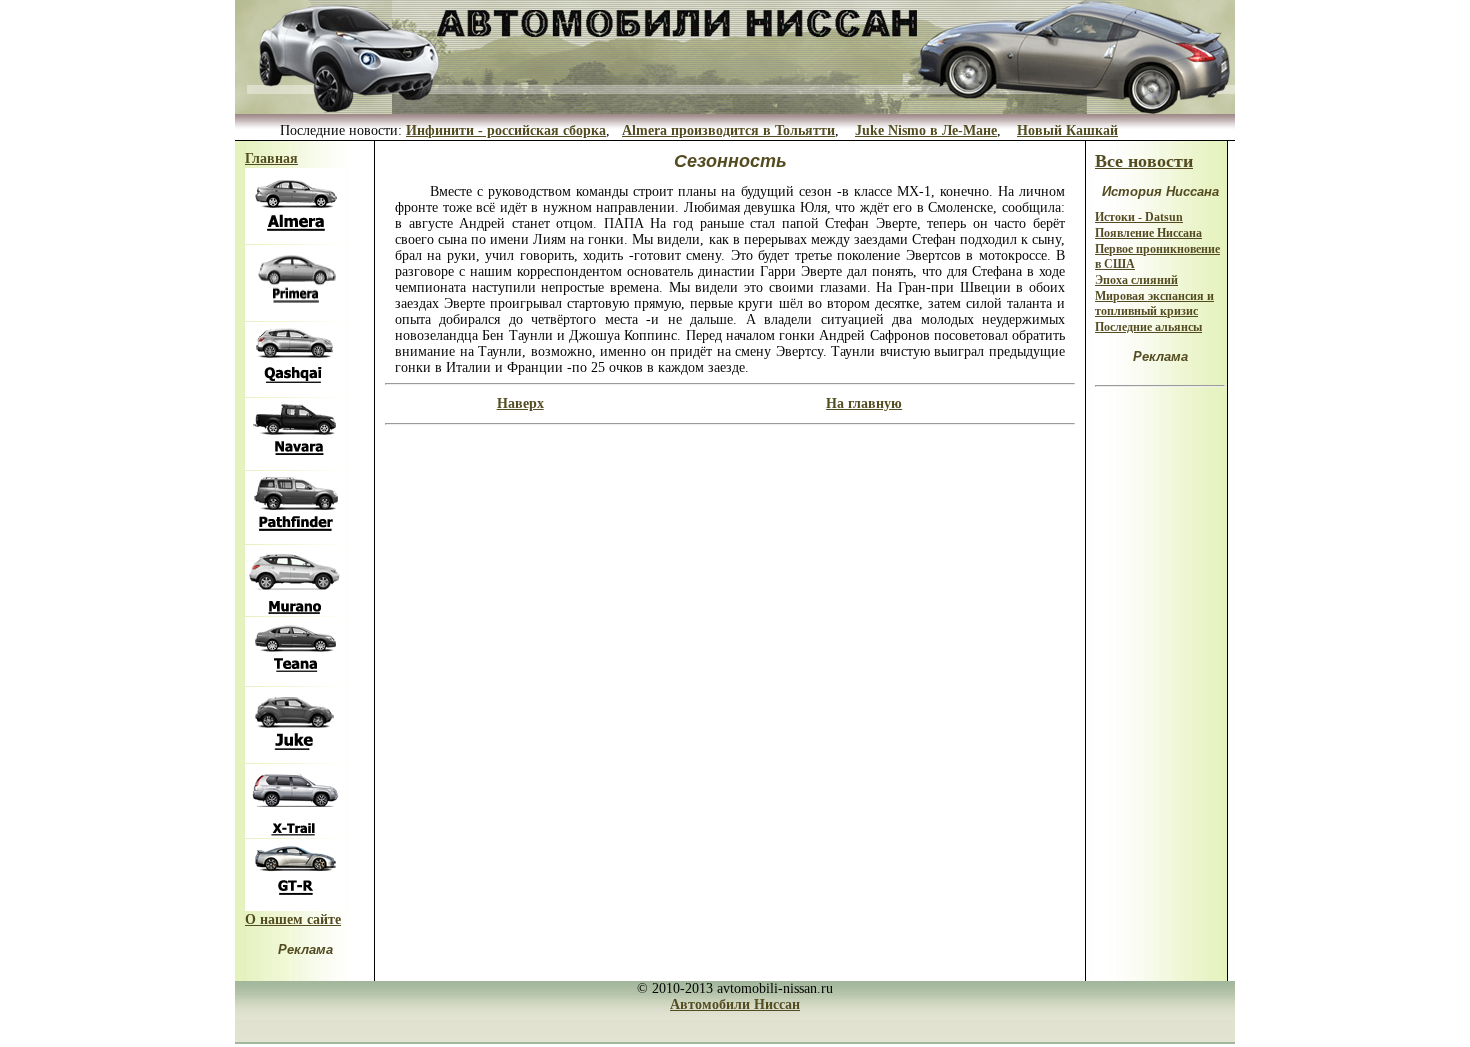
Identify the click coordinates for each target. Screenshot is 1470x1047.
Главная (271, 158)
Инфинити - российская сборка (506, 130)
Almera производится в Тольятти (728, 130)
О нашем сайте (293, 919)
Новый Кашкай (1067, 130)
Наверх (520, 403)
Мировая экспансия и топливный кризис (1154, 303)
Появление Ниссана (1148, 233)
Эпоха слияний (1136, 280)
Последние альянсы (1148, 327)
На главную (864, 403)
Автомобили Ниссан (735, 1004)
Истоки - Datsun (1139, 217)
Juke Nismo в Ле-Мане (926, 130)
